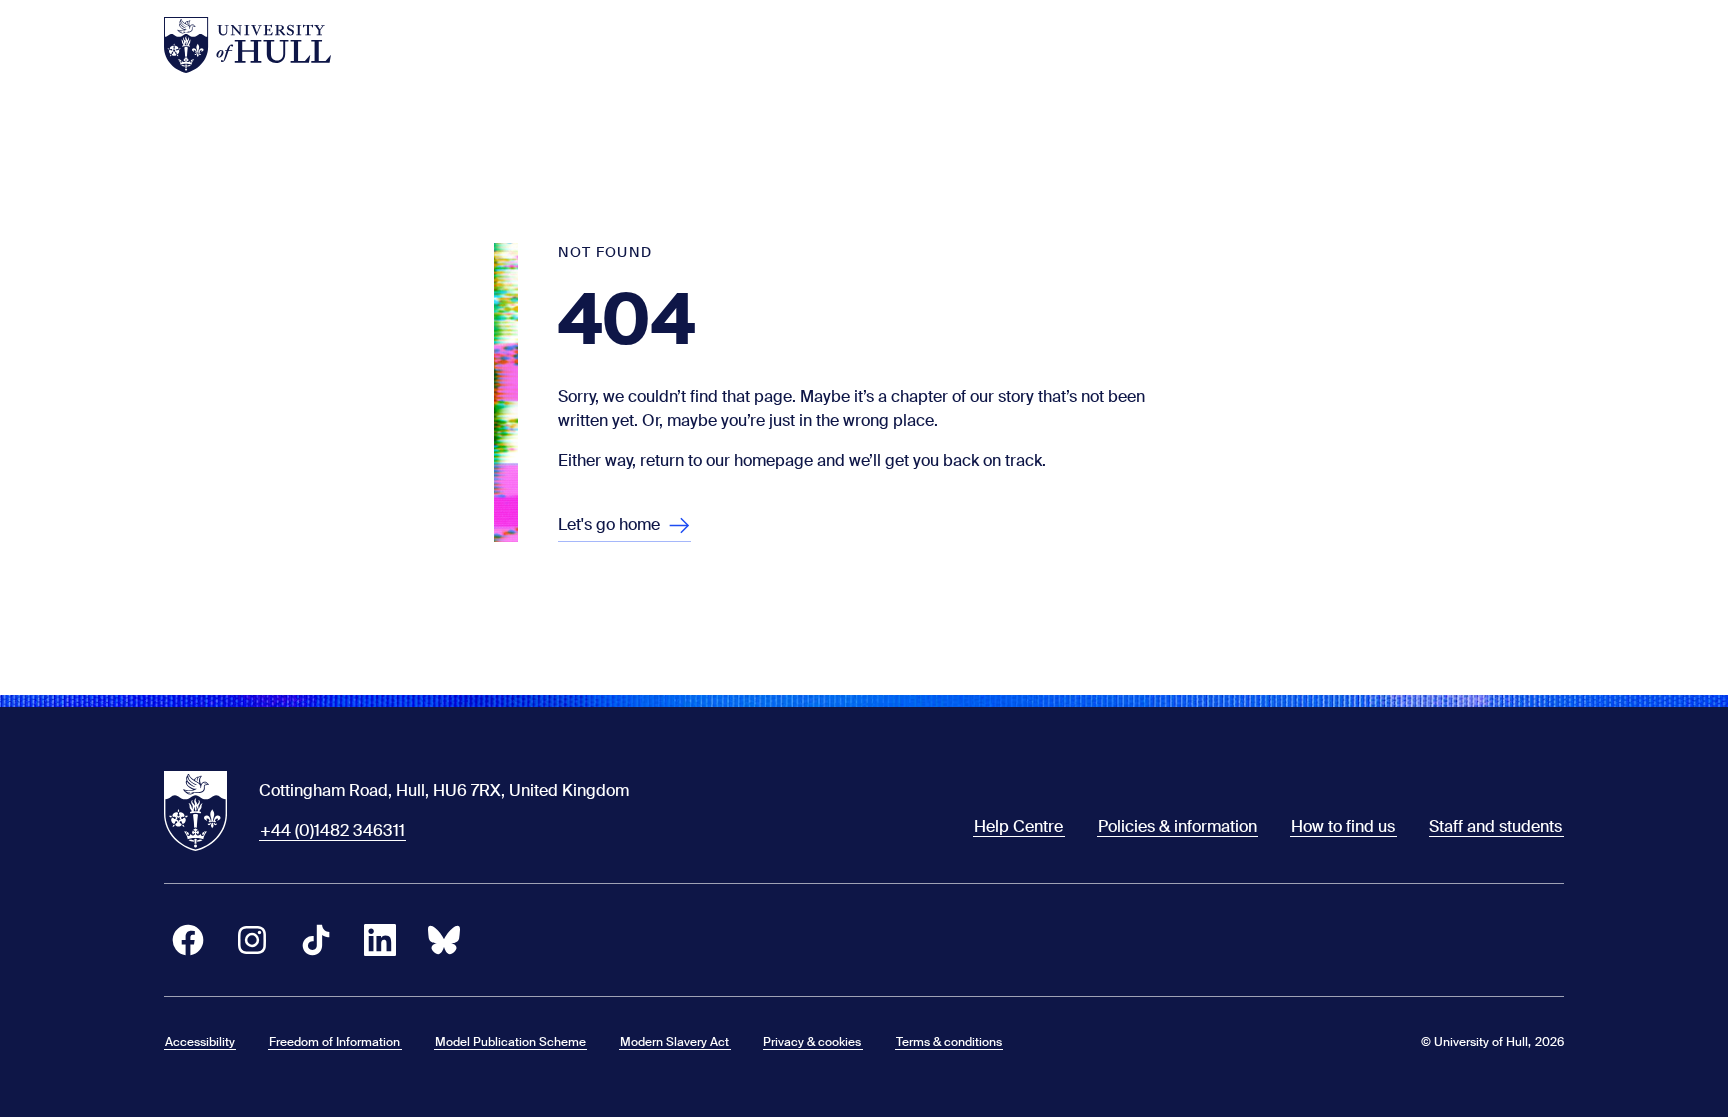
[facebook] (188, 940)
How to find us (1343, 826)
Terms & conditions (949, 1042)
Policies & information (1177, 826)
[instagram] (252, 940)
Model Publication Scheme (510, 1042)
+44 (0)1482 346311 (332, 830)
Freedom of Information (334, 1042)
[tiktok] (316, 940)
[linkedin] (380, 940)
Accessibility (200, 1042)
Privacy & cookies (812, 1042)
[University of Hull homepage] (247, 45)
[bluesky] (444, 940)
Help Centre (1018, 826)
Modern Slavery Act (674, 1042)
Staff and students (1495, 826)
